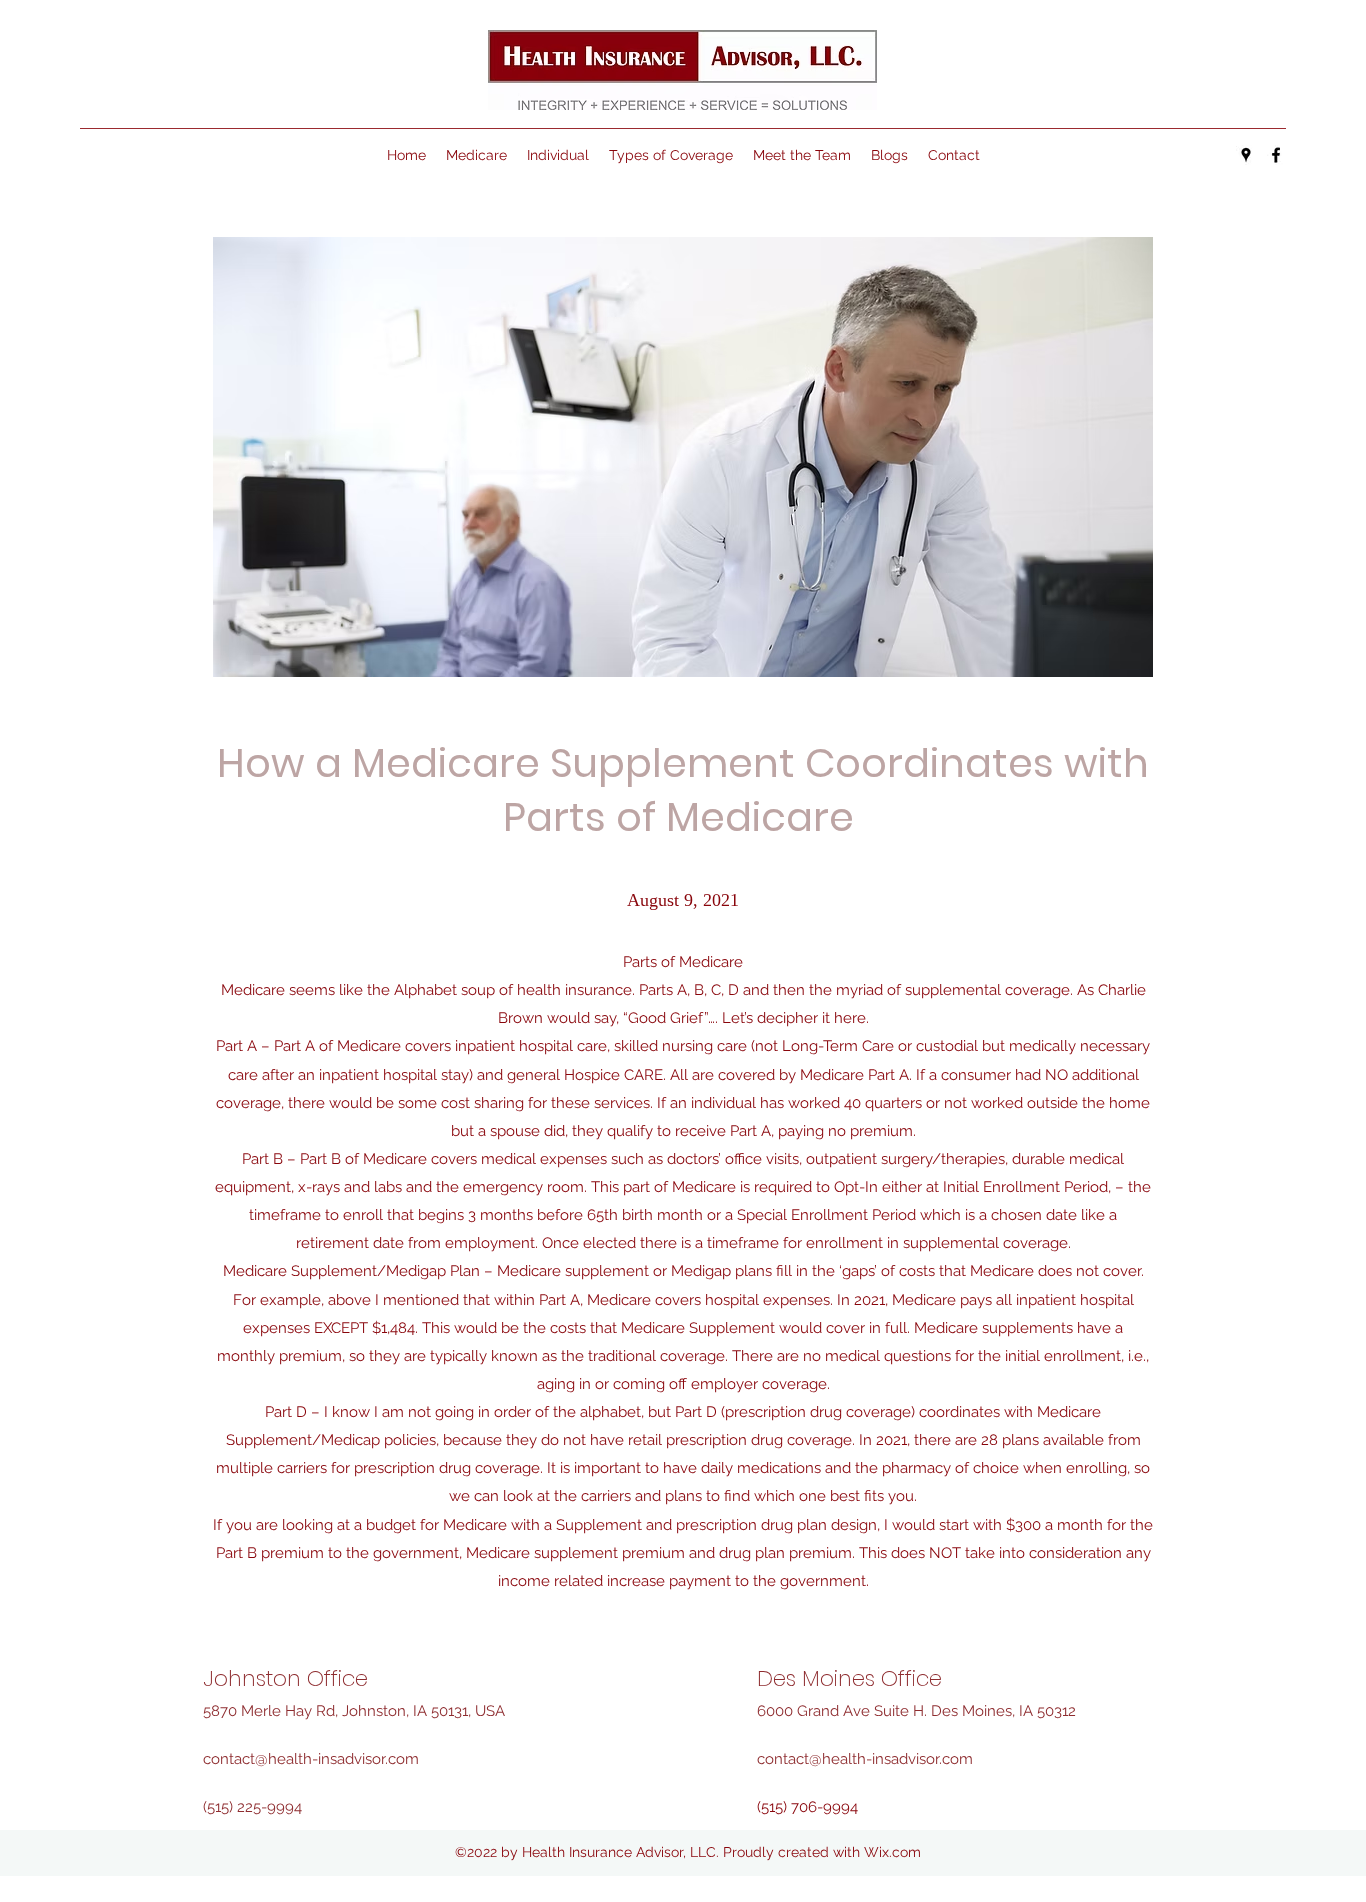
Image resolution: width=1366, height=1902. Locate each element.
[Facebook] (1276, 155)
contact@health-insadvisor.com (311, 1759)
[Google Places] (1246, 155)
